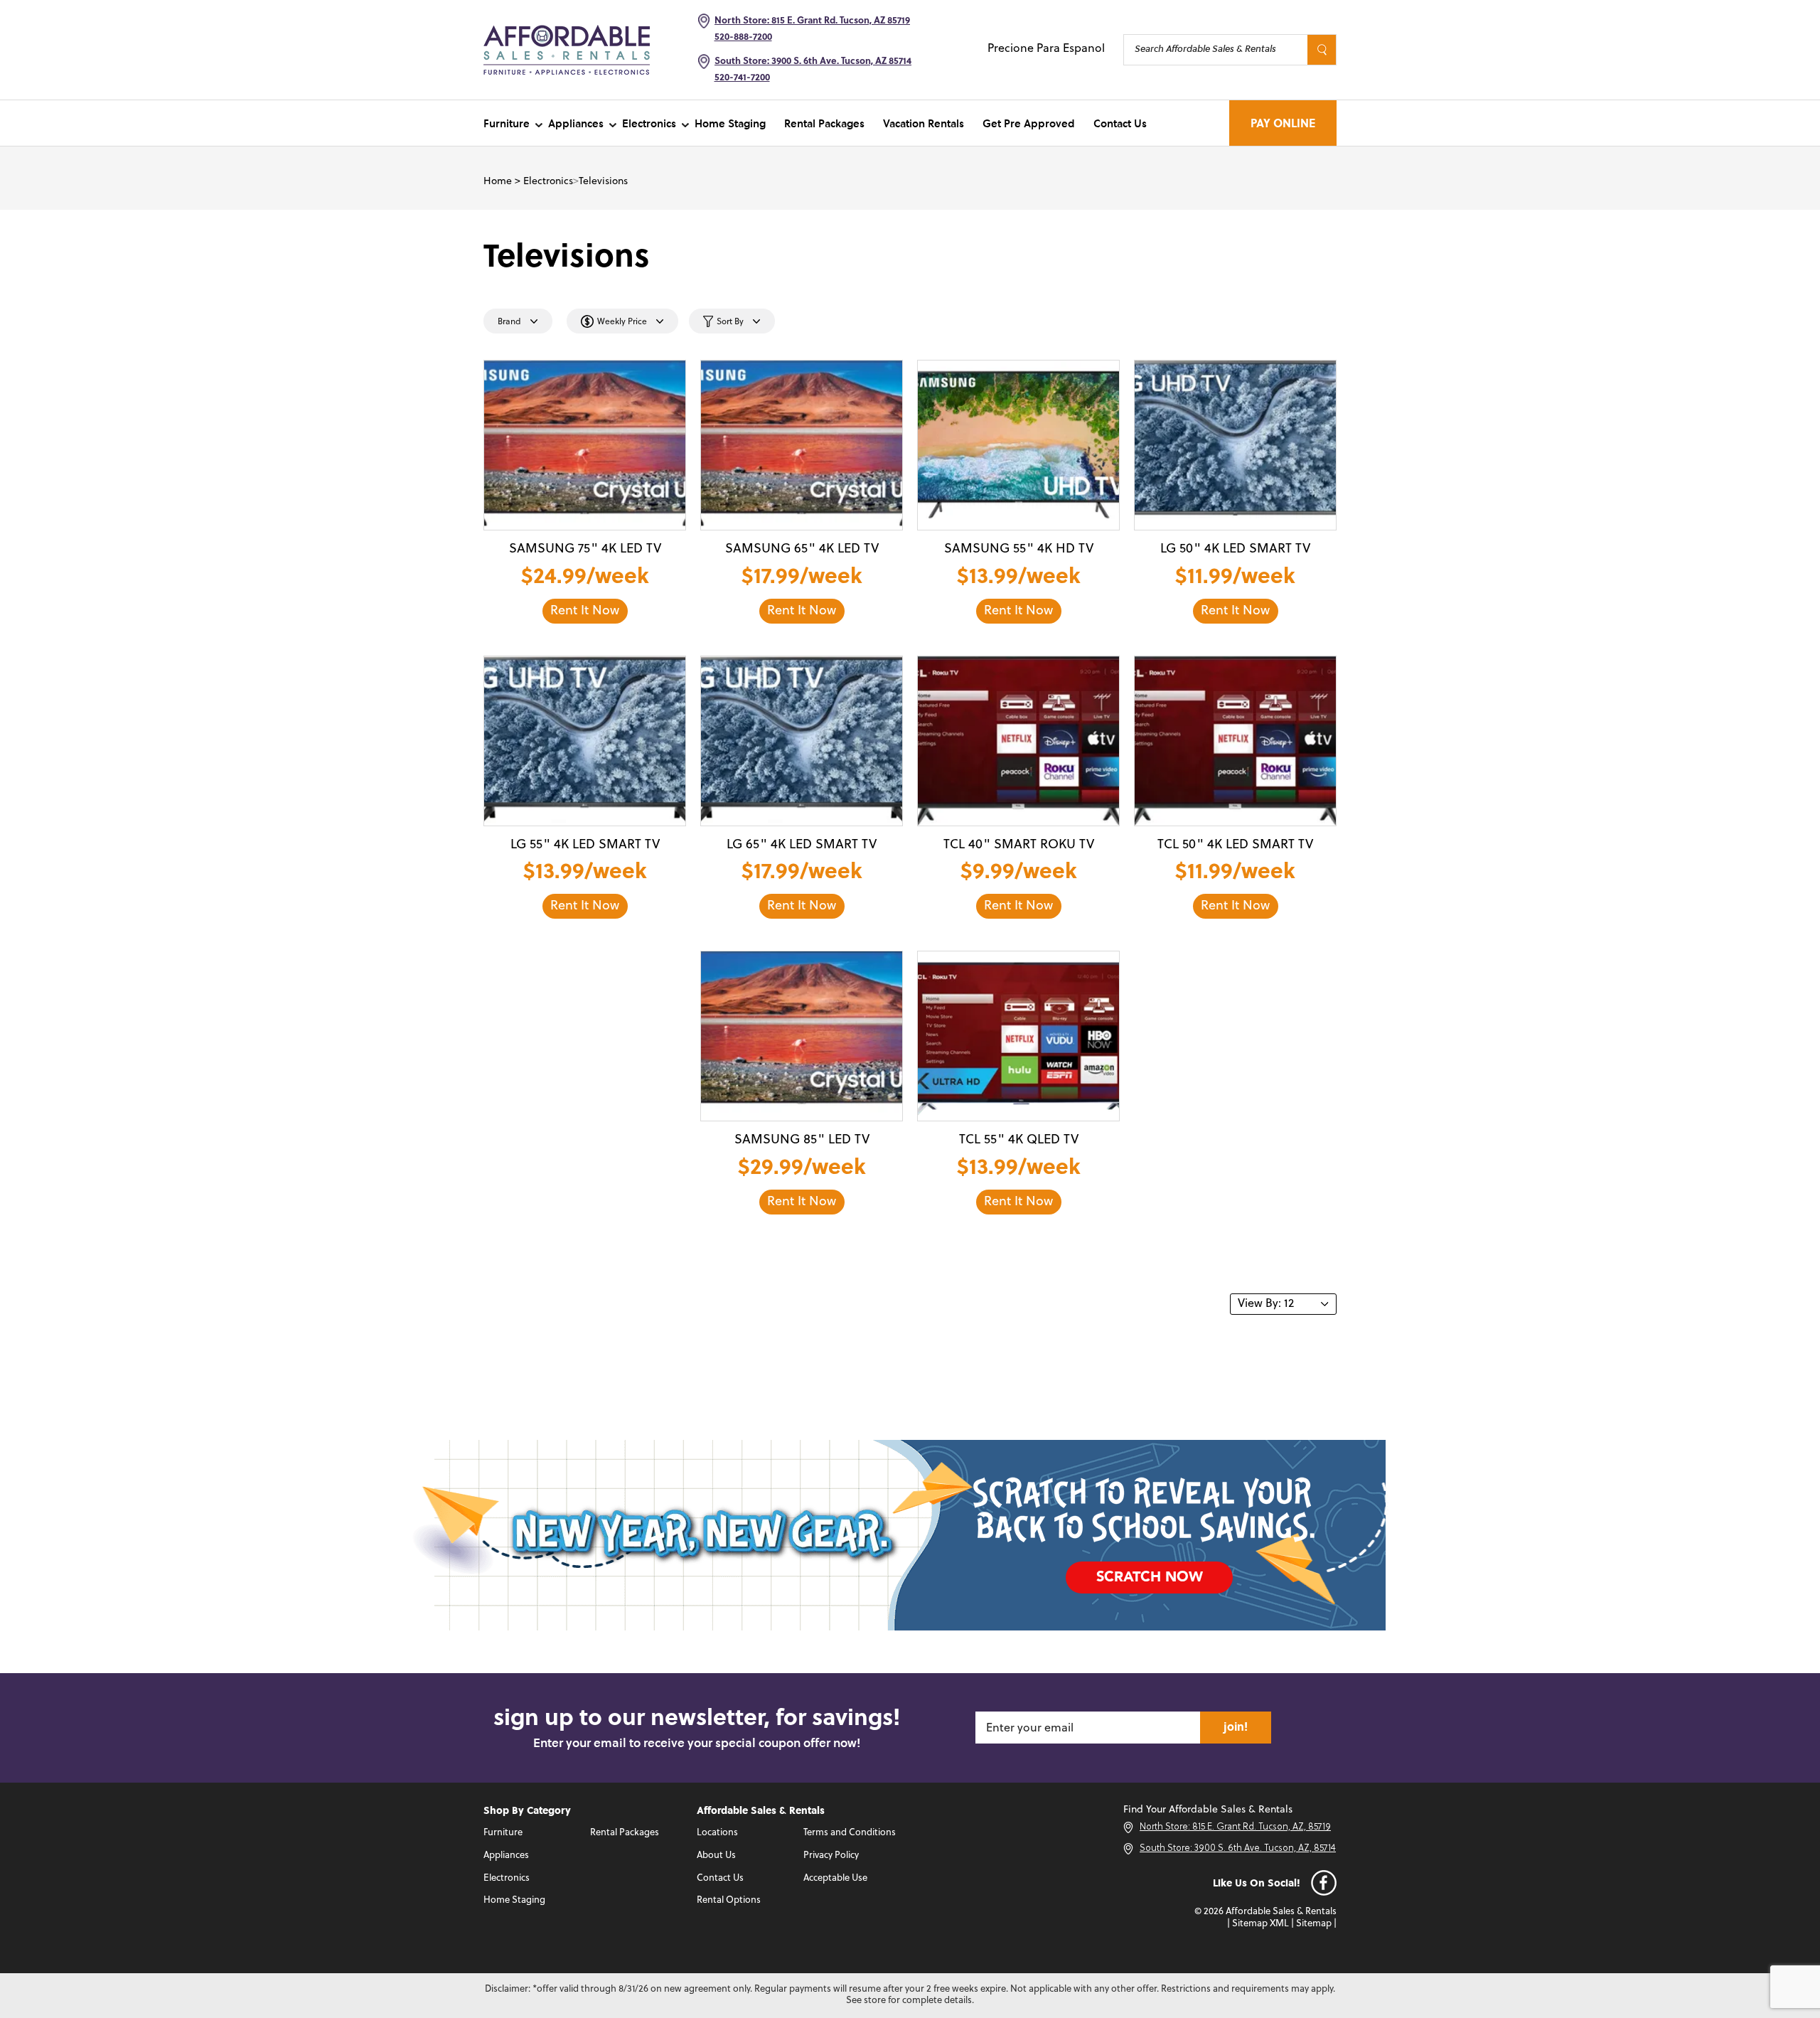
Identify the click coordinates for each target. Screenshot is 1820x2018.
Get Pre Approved (1029, 123)
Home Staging (730, 123)
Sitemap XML (1260, 1924)
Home (498, 182)
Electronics (649, 123)
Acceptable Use (835, 1878)
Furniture (507, 123)
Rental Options (729, 1900)
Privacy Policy (831, 1856)
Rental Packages (824, 123)
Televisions (603, 182)
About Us (716, 1856)
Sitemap (1314, 1924)
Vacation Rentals (924, 123)
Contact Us (1120, 123)
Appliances (576, 123)
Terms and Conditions (850, 1833)
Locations (717, 1833)
